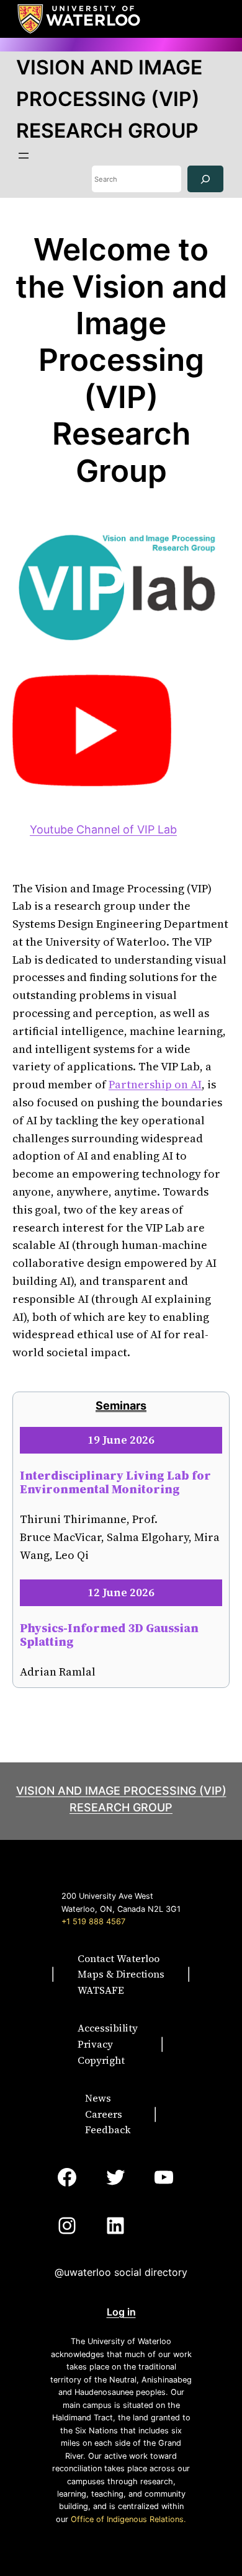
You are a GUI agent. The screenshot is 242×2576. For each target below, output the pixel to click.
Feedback (108, 2130)
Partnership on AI (155, 1084)
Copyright (101, 2060)
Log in (121, 2312)
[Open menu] (24, 156)
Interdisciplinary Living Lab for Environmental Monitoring (115, 1482)
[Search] (205, 179)
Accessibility (108, 2028)
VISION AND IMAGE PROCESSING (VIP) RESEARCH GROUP (109, 99)
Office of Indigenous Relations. (128, 2519)
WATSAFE (101, 1990)
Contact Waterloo (119, 1958)
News (98, 2098)
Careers (104, 2114)
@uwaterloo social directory (121, 2272)
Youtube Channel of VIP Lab (103, 829)
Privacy (95, 2044)
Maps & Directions (121, 1974)
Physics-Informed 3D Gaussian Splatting (109, 1635)
